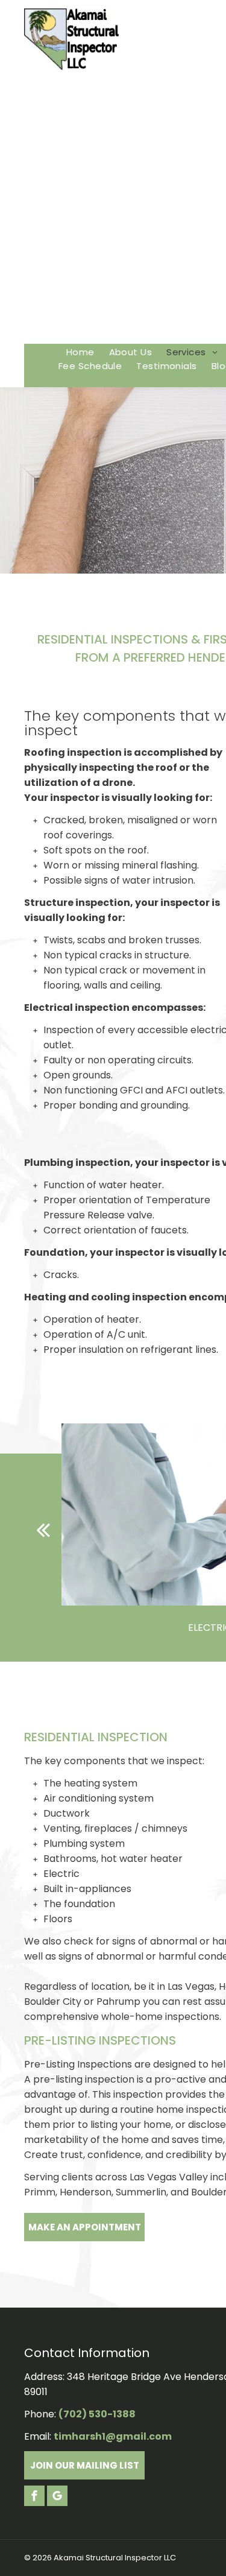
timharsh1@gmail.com (113, 2436)
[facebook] (34, 2497)
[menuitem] (80, 352)
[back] (43, 1530)
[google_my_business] (57, 2497)
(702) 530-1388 (97, 2414)
